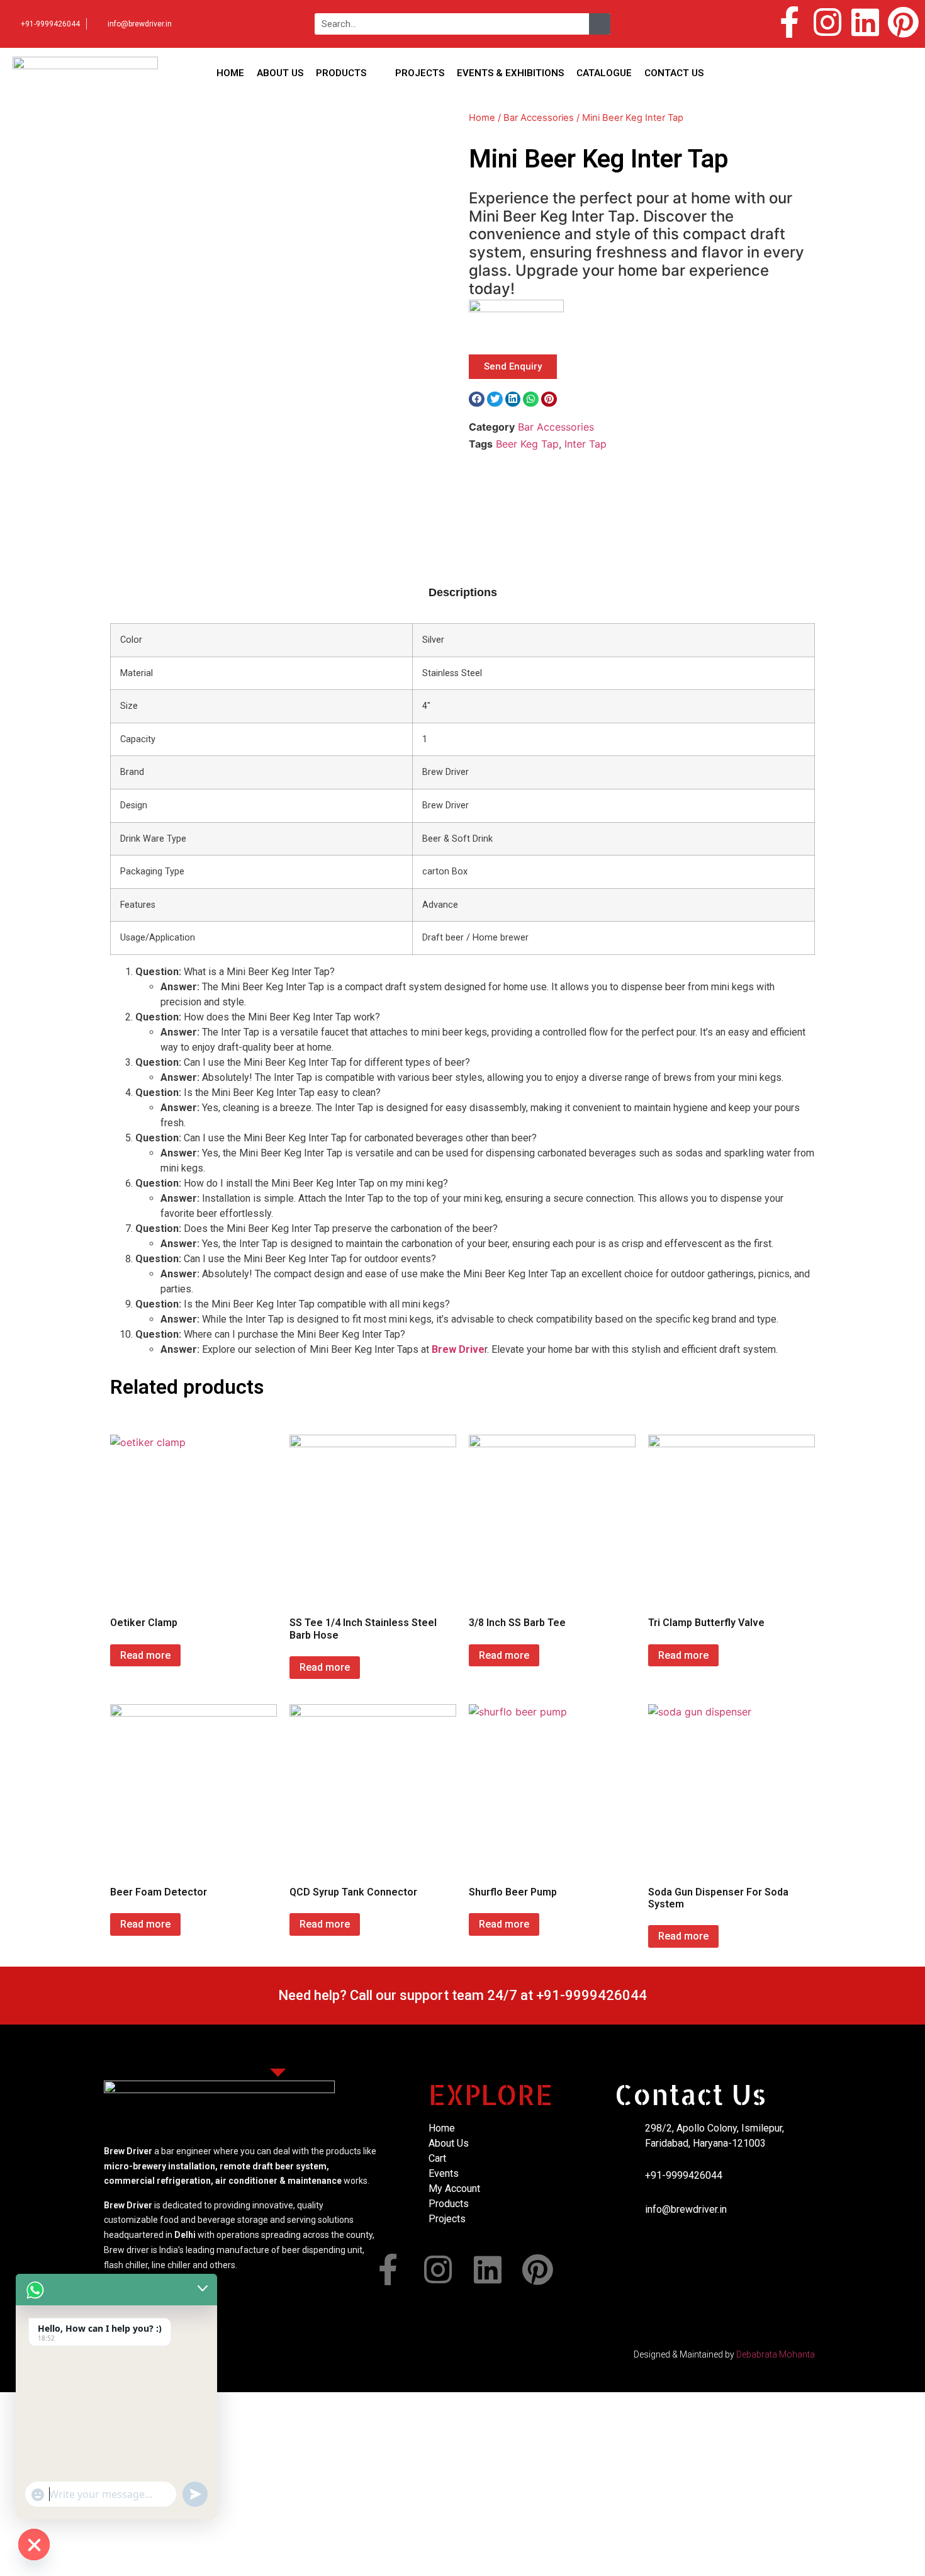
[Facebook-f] (790, 22)
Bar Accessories (539, 118)
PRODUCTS (341, 73)
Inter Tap (586, 444)
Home (482, 118)
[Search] (600, 24)
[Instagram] (827, 22)
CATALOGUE (604, 73)
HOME (230, 73)
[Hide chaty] (34, 2545)
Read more (145, 1655)
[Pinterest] (903, 22)
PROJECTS (420, 73)
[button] (477, 399)
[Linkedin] (865, 22)
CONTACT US (674, 73)
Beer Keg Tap (527, 444)
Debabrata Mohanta (776, 2354)
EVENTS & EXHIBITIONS (510, 73)
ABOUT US (280, 73)
